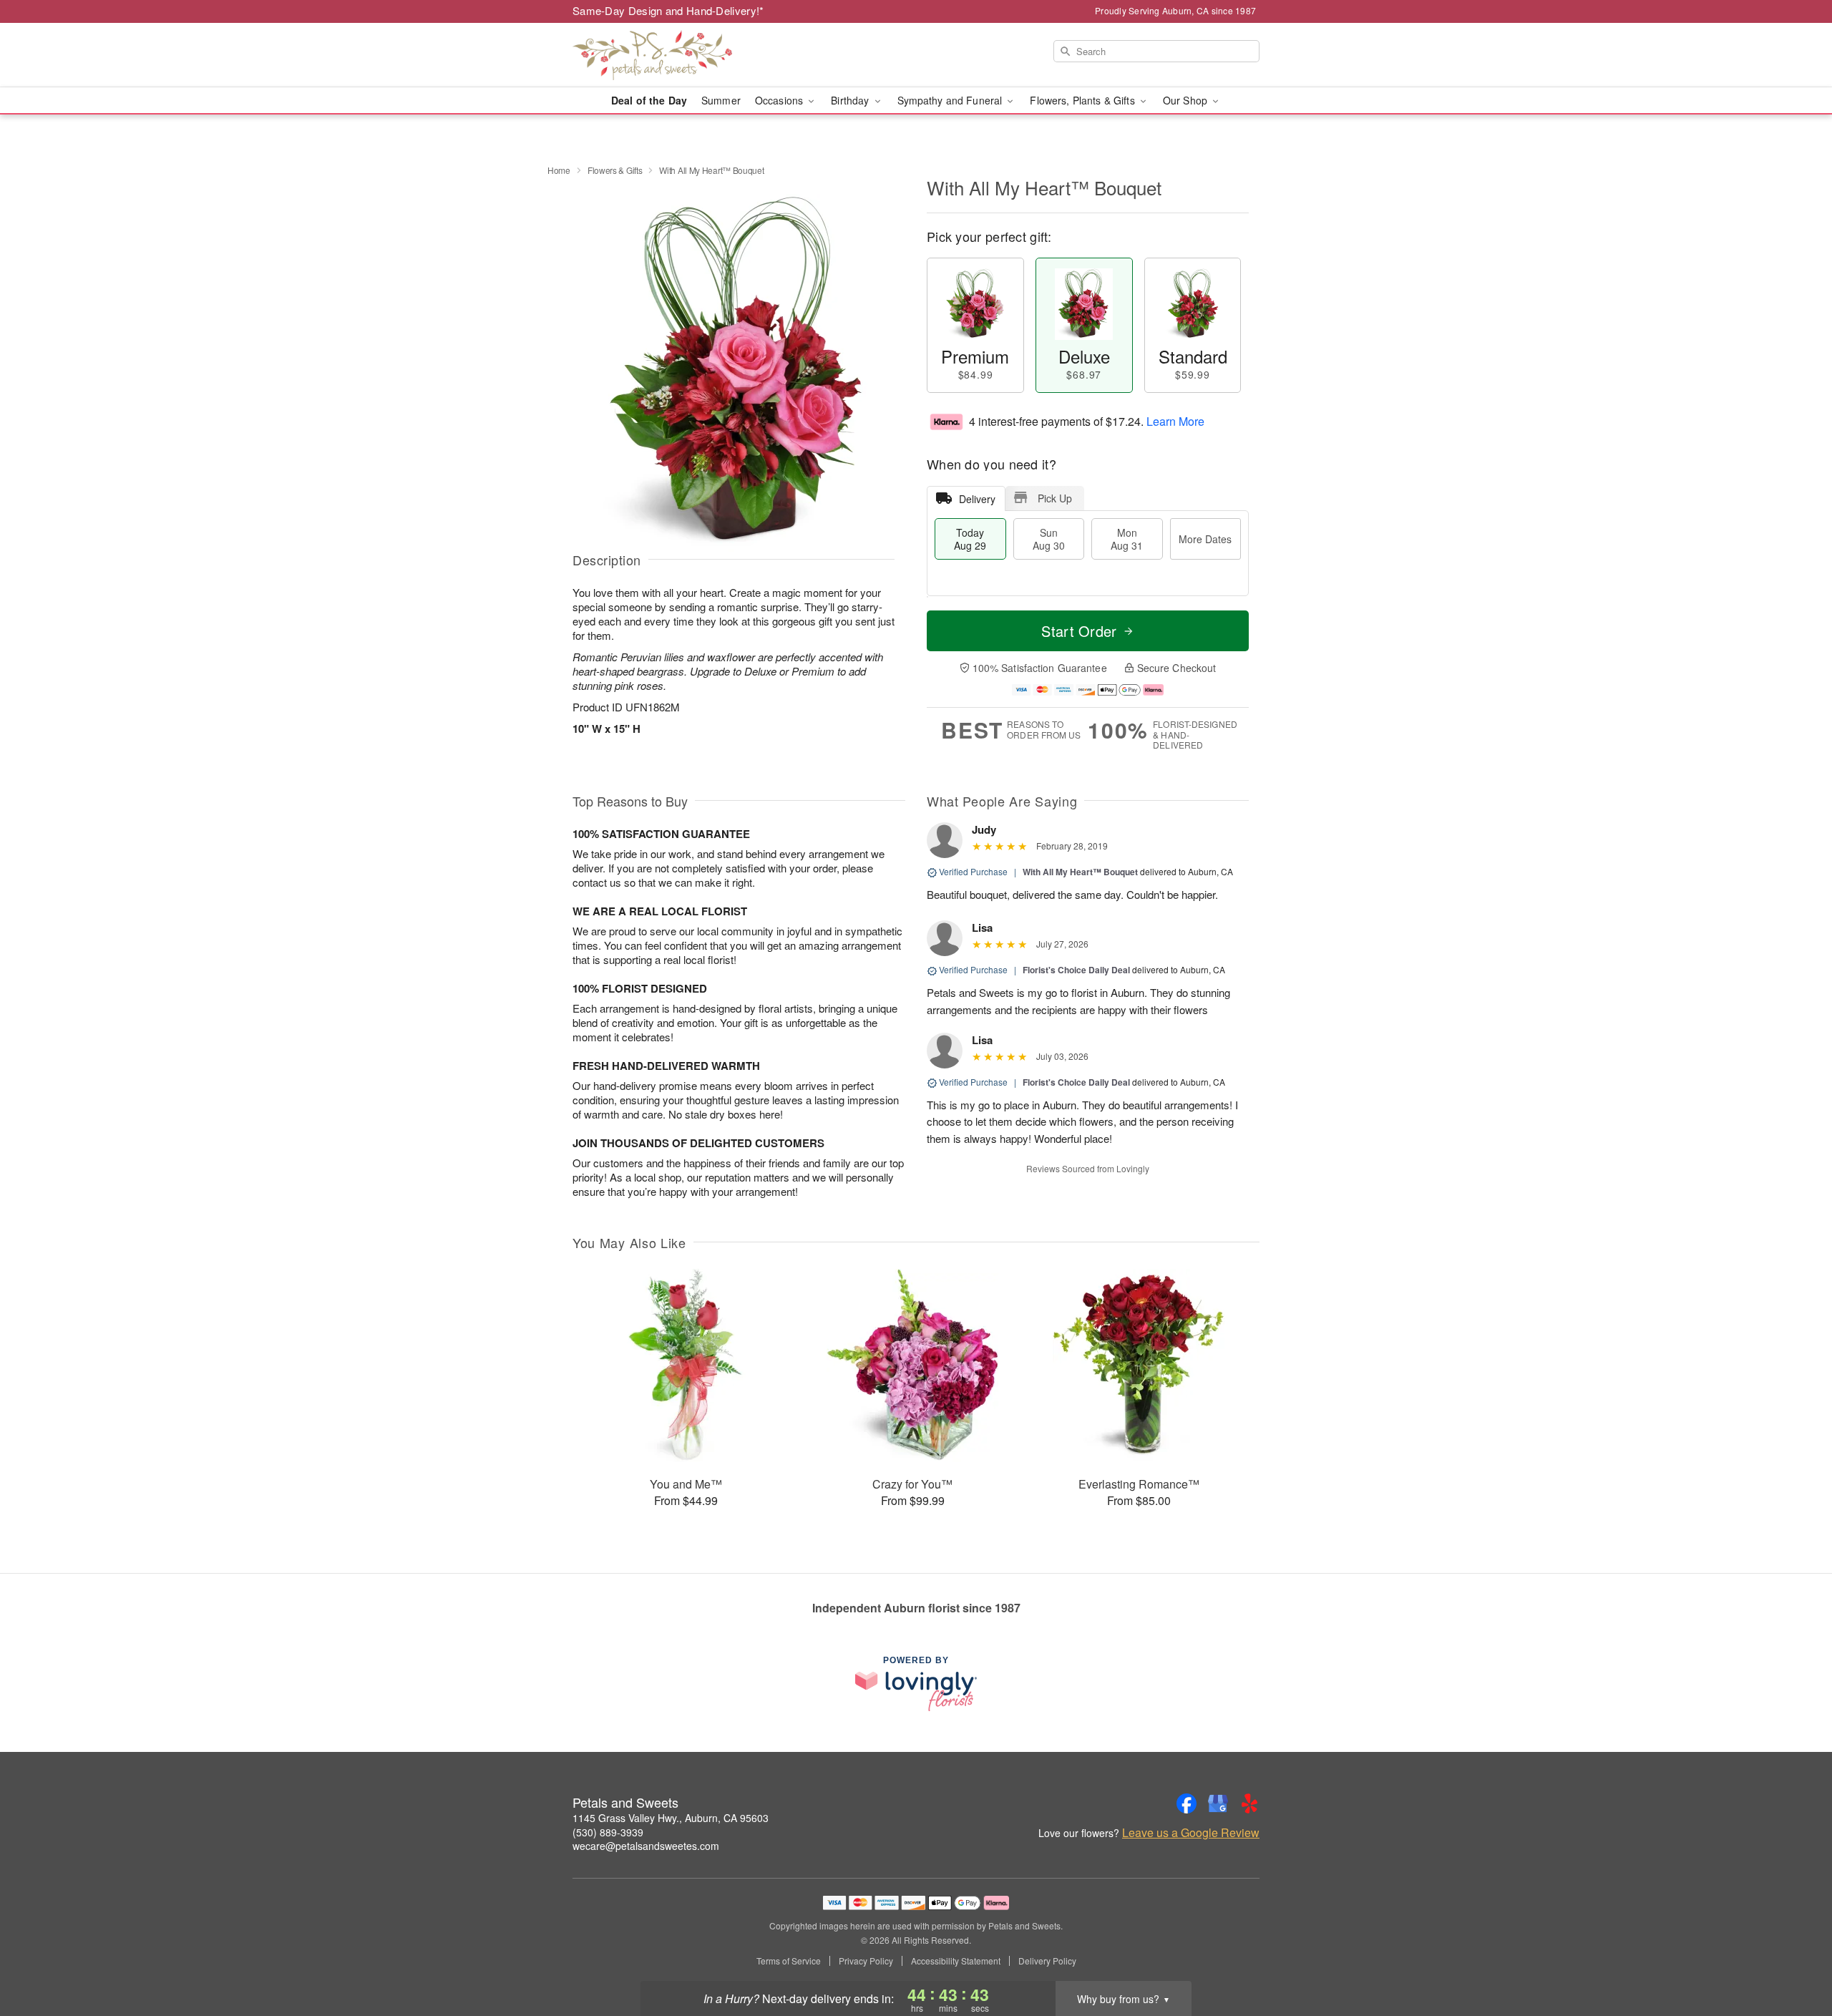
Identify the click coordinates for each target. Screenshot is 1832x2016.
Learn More (1175, 421)
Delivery (977, 499)
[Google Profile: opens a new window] (1218, 1803)
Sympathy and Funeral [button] (951, 100)
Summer (721, 100)
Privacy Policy (866, 1961)
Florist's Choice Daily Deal (1076, 970)
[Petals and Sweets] (676, 55)
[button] (1794, 1955)
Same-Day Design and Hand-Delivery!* (668, 10)
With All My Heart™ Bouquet (1080, 872)
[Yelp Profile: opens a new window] (1249, 1803)
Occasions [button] (780, 100)
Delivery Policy (1047, 1961)
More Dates (1205, 539)
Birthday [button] (851, 100)
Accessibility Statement (956, 1961)
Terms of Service (789, 1961)
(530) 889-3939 (608, 1832)
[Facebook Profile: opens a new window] (1187, 1803)
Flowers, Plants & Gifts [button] (1083, 100)
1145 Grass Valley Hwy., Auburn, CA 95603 (671, 1818)
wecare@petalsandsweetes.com (646, 1846)
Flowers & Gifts (615, 170)
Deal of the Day (649, 100)
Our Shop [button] (1187, 100)
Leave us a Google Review (1191, 1833)
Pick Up (1055, 498)
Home (559, 170)
